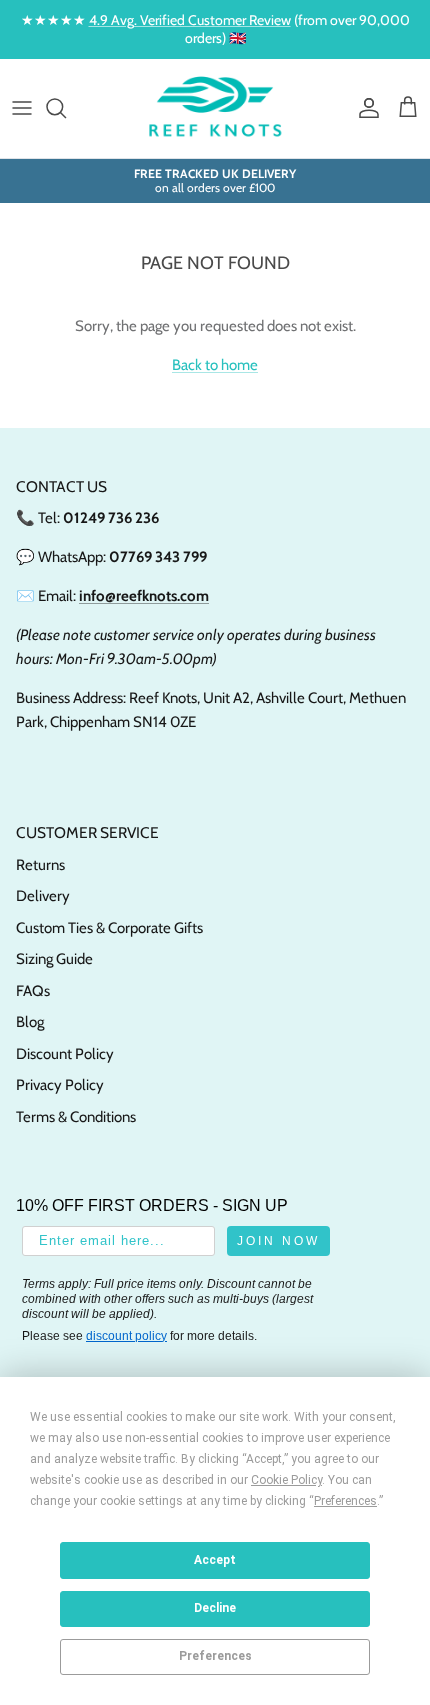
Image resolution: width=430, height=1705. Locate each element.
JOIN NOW (278, 1241)
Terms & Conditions (76, 1117)
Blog (30, 1022)
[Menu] (22, 108)
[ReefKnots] (215, 108)
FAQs (33, 991)
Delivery (43, 896)
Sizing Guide (54, 959)
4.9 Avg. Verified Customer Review (190, 20)
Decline (215, 1608)
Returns (40, 865)
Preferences (215, 1656)
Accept (215, 1560)
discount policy (126, 1336)
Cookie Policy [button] (286, 1480)
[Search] (66, 108)
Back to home (215, 365)
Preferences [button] (345, 1501)
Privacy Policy (60, 1085)
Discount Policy (65, 1054)
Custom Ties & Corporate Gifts (109, 928)
